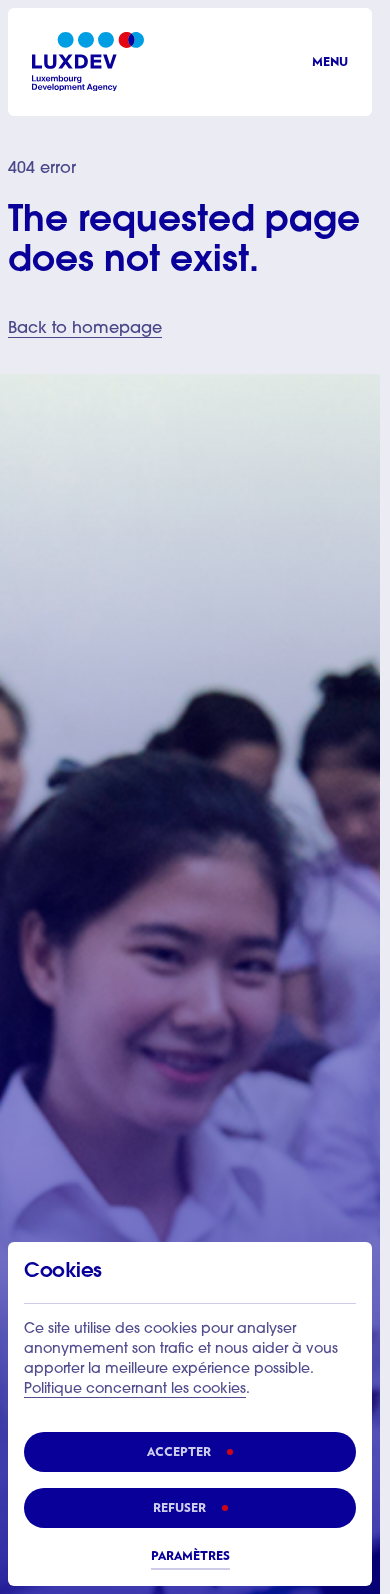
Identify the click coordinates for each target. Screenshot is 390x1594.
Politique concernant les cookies (135, 1390)
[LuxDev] (88, 61)
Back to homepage (85, 329)
